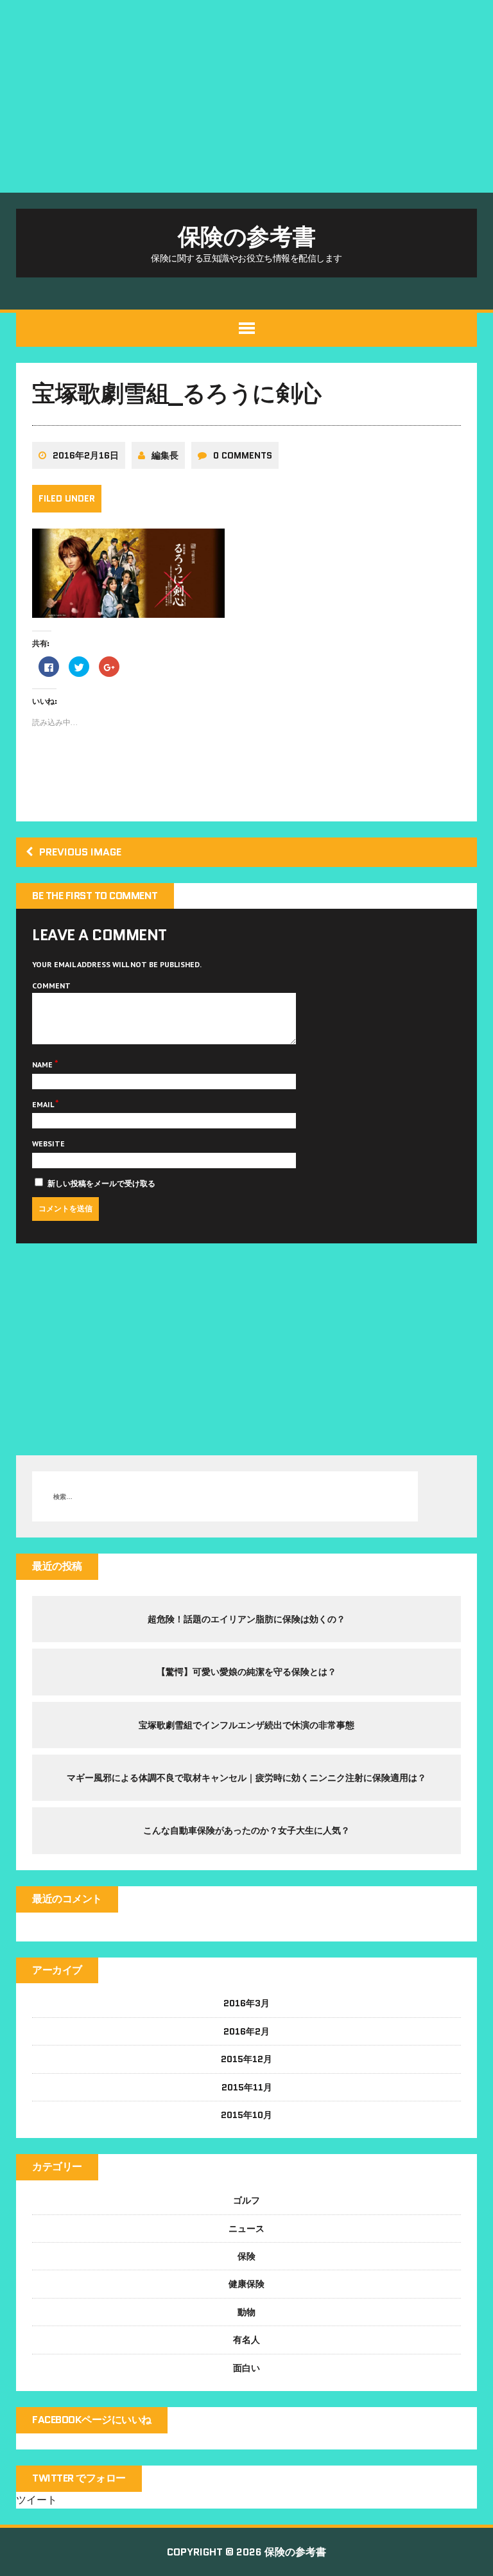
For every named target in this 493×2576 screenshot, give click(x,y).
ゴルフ (246, 2200)
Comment (51, 986)
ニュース (246, 2229)
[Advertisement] (246, 96)
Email (44, 1104)
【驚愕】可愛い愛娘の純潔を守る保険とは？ (246, 1672)
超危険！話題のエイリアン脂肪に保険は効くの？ (246, 1619)
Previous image (80, 852)
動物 (246, 2312)
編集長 (165, 455)
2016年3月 (246, 2003)
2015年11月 (247, 2087)
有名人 (246, 2340)
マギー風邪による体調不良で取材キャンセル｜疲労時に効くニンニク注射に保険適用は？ (246, 1778)
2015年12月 (246, 2059)
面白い (246, 2368)
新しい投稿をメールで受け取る (101, 1183)
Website (48, 1143)
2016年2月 (246, 2031)
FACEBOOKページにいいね (92, 2420)
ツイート (37, 2500)
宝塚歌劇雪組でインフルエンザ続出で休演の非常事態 (246, 1725)
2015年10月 (246, 2115)
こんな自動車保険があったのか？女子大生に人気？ (246, 1830)
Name (43, 1065)
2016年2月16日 (86, 455)
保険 (246, 2256)
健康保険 (246, 2284)
